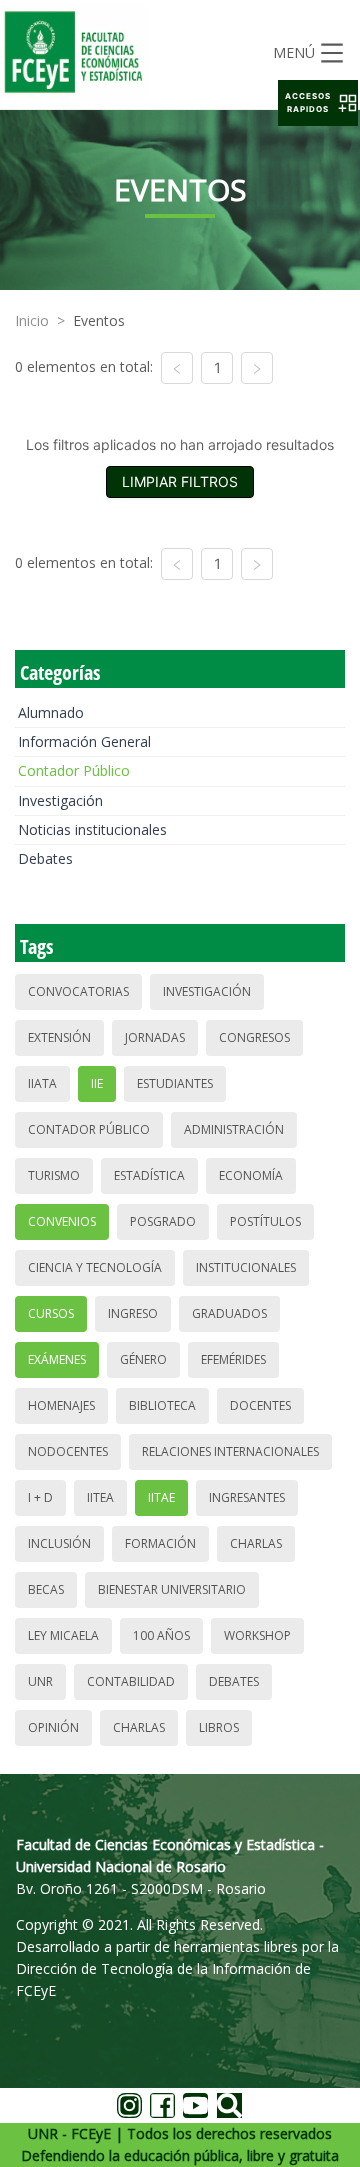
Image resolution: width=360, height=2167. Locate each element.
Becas (46, 1589)
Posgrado (163, 1221)
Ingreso (133, 1313)
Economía (251, 1175)
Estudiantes (175, 1083)
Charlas (256, 1543)
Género (143, 1359)
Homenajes (61, 1405)
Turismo (54, 1175)
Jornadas (155, 1037)
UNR (40, 1681)
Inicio (32, 320)
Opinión (53, 1727)
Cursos (51, 1313)
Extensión (59, 1037)
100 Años (161, 1635)
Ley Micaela (63, 1635)
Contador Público (74, 770)
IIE (97, 1083)
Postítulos (265, 1221)
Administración (234, 1129)
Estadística (149, 1175)
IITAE (161, 1497)
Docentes (260, 1405)
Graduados (229, 1313)
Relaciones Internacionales (230, 1451)
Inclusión (59, 1543)
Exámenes (57, 1359)
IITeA (100, 1497)
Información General (84, 741)
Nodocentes (68, 1451)
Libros (219, 1727)
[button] (318, 103)
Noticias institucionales (92, 829)
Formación (160, 1543)
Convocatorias (78, 991)
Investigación (60, 800)
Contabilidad (131, 1681)
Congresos (254, 1037)
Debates (45, 858)
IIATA (42, 1083)
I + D (40, 1497)
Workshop (257, 1635)
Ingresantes (247, 1497)
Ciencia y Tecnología (95, 1267)
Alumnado (51, 712)
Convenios (62, 1221)
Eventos (99, 320)
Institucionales (246, 1267)
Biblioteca (162, 1405)
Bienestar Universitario (172, 1589)
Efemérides (233, 1359)
